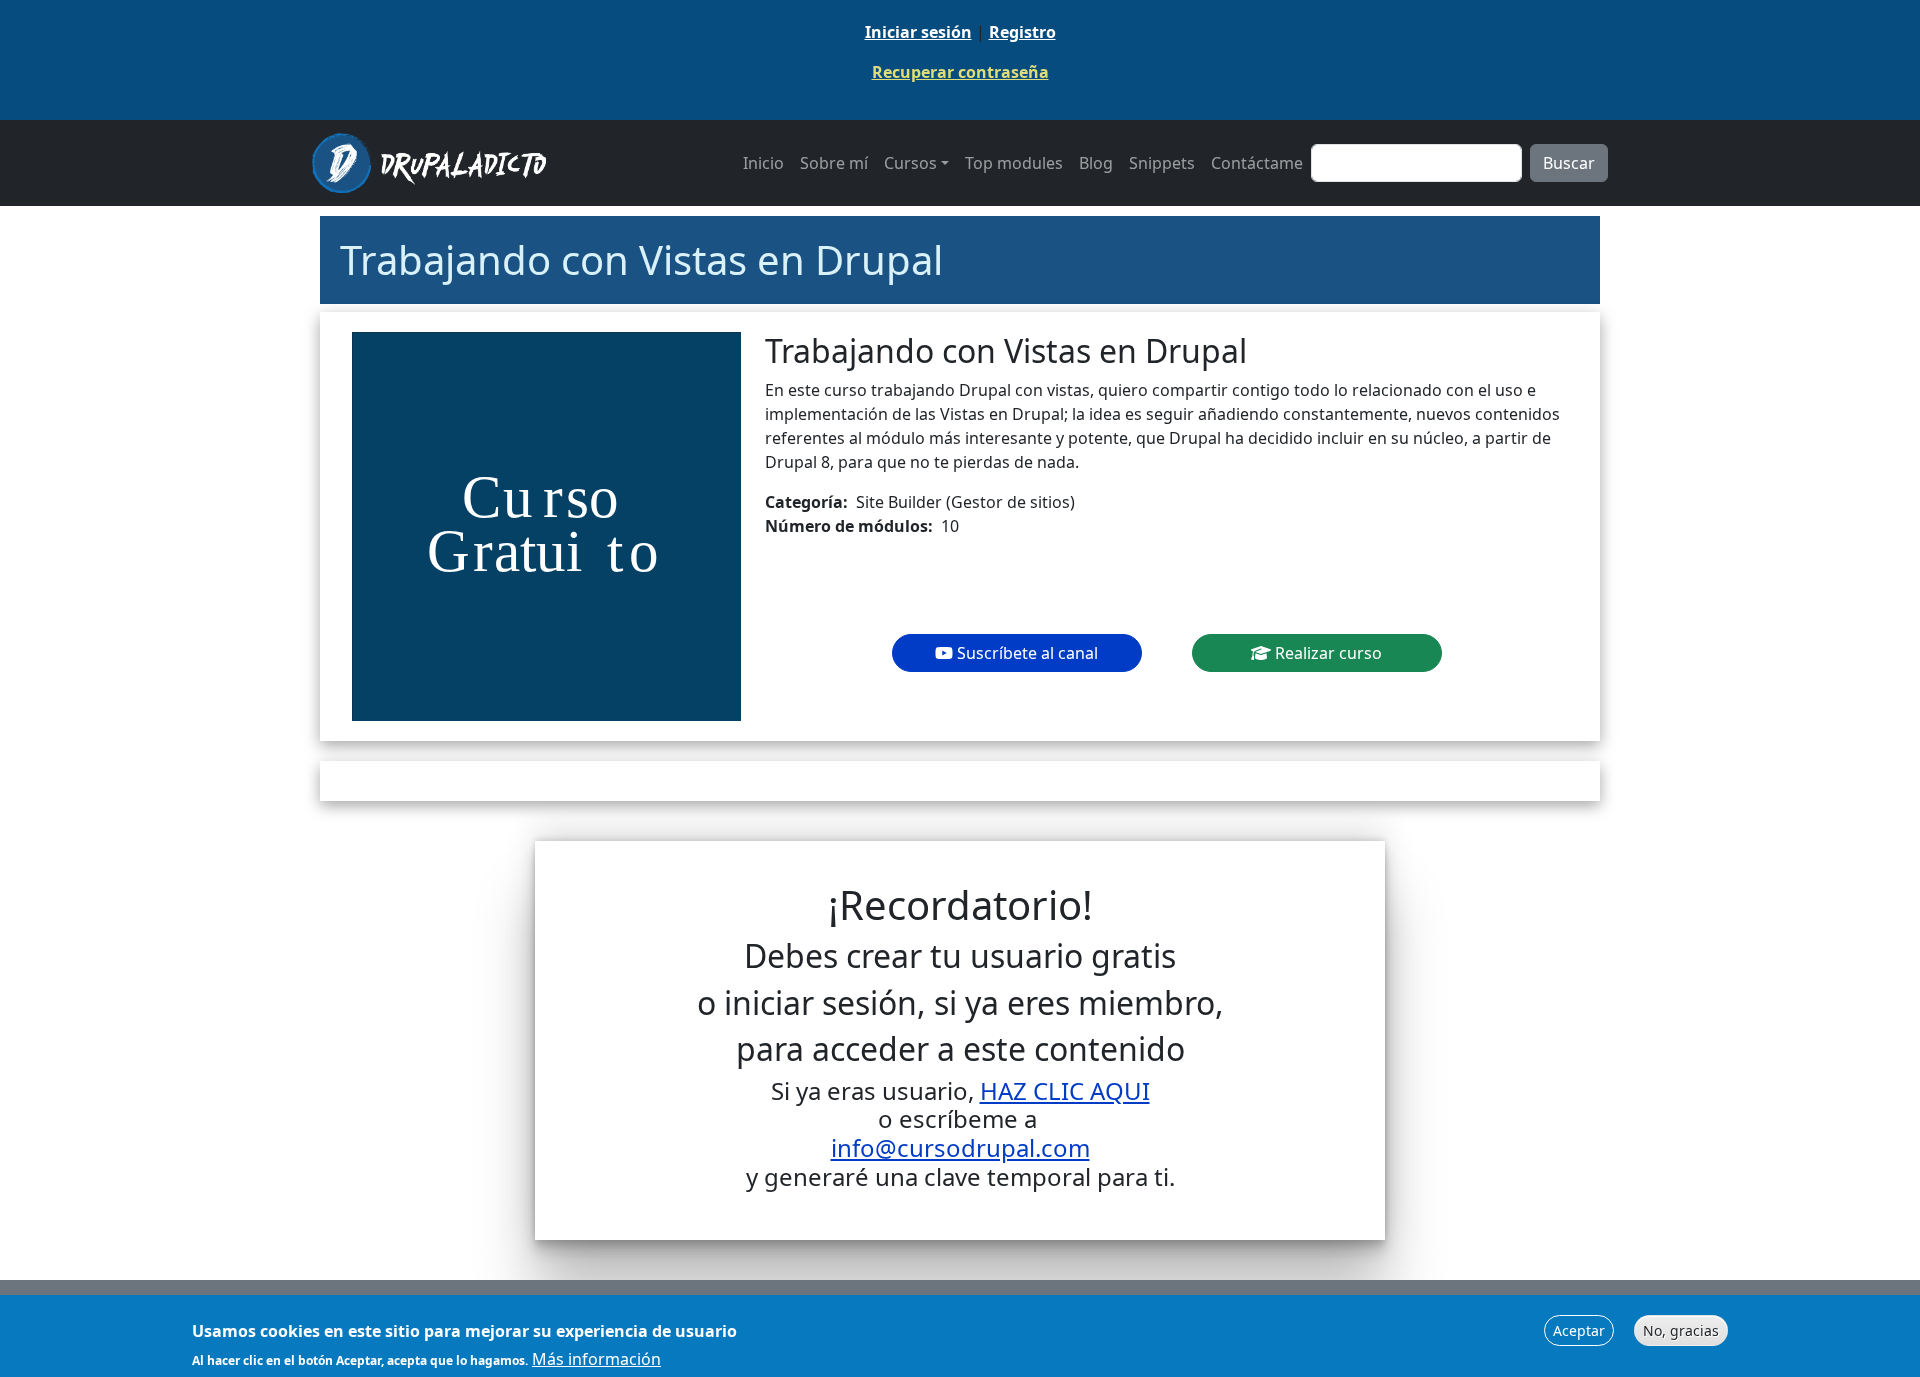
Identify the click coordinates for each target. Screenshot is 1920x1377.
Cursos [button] (910, 163)
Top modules (1014, 163)
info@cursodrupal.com (960, 1147)
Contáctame (1257, 163)
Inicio (763, 163)
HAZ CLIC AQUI (1065, 1090)
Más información (596, 1359)
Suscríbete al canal (1025, 653)
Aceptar (1579, 1330)
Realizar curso (1326, 653)
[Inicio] (437, 163)
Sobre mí (834, 163)
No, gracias (1681, 1330)
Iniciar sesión (918, 32)
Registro (1022, 32)
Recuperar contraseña (960, 72)
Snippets (1162, 163)
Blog (1096, 163)
